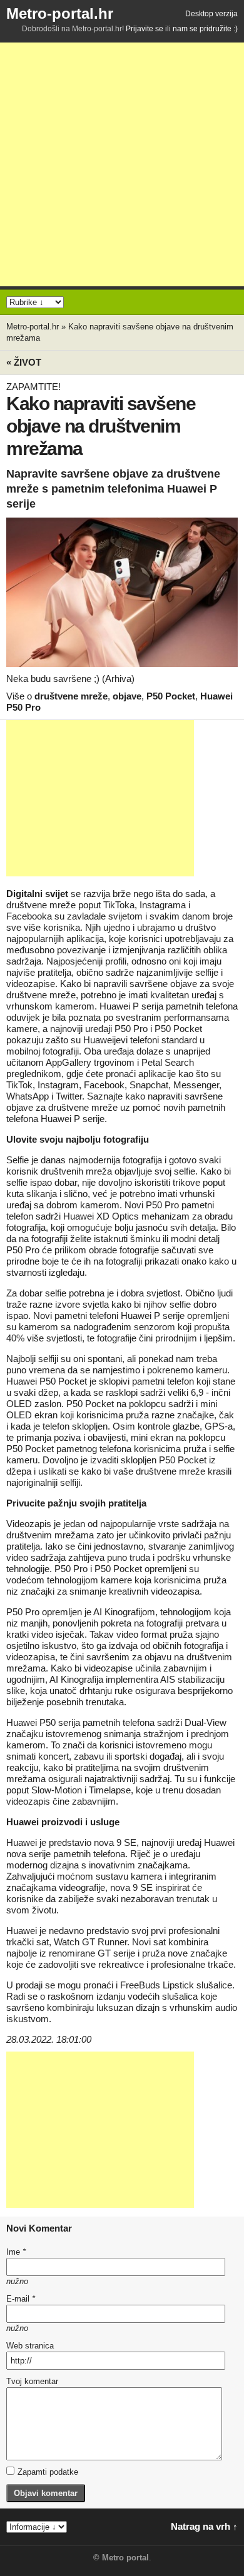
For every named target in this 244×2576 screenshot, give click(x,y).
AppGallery (69, 1062)
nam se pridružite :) (205, 29)
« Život (24, 362)
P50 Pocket (171, 696)
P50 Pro (131, 1029)
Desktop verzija (211, 14)
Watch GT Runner (90, 1942)
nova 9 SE (115, 1842)
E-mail (21, 2299)
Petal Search (168, 1062)
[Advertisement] (122, 164)
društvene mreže (71, 696)
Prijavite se (145, 29)
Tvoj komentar (32, 2381)
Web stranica (30, 2346)
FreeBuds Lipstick (157, 1985)
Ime (16, 2252)
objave (127, 696)
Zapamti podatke (48, 2472)
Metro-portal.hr (60, 13)
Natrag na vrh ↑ (204, 2526)
